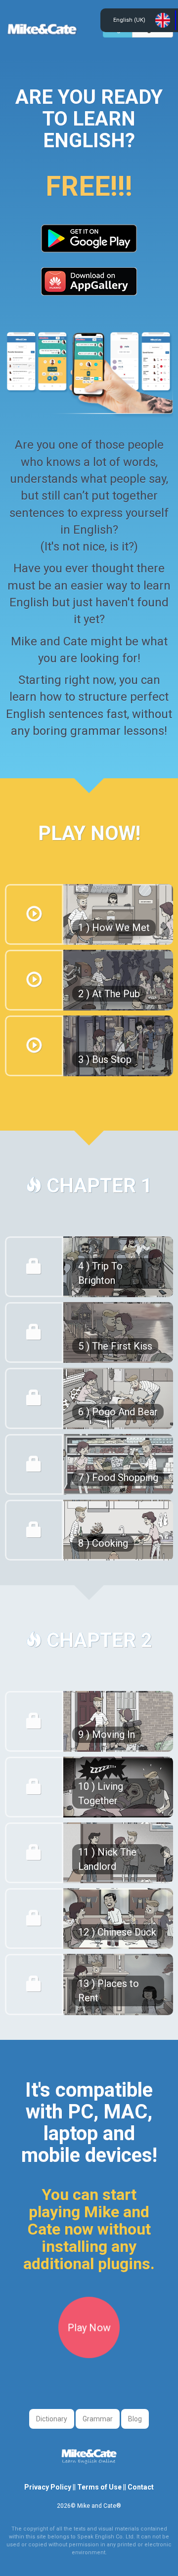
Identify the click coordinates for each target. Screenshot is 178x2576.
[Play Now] (89, 2355)
